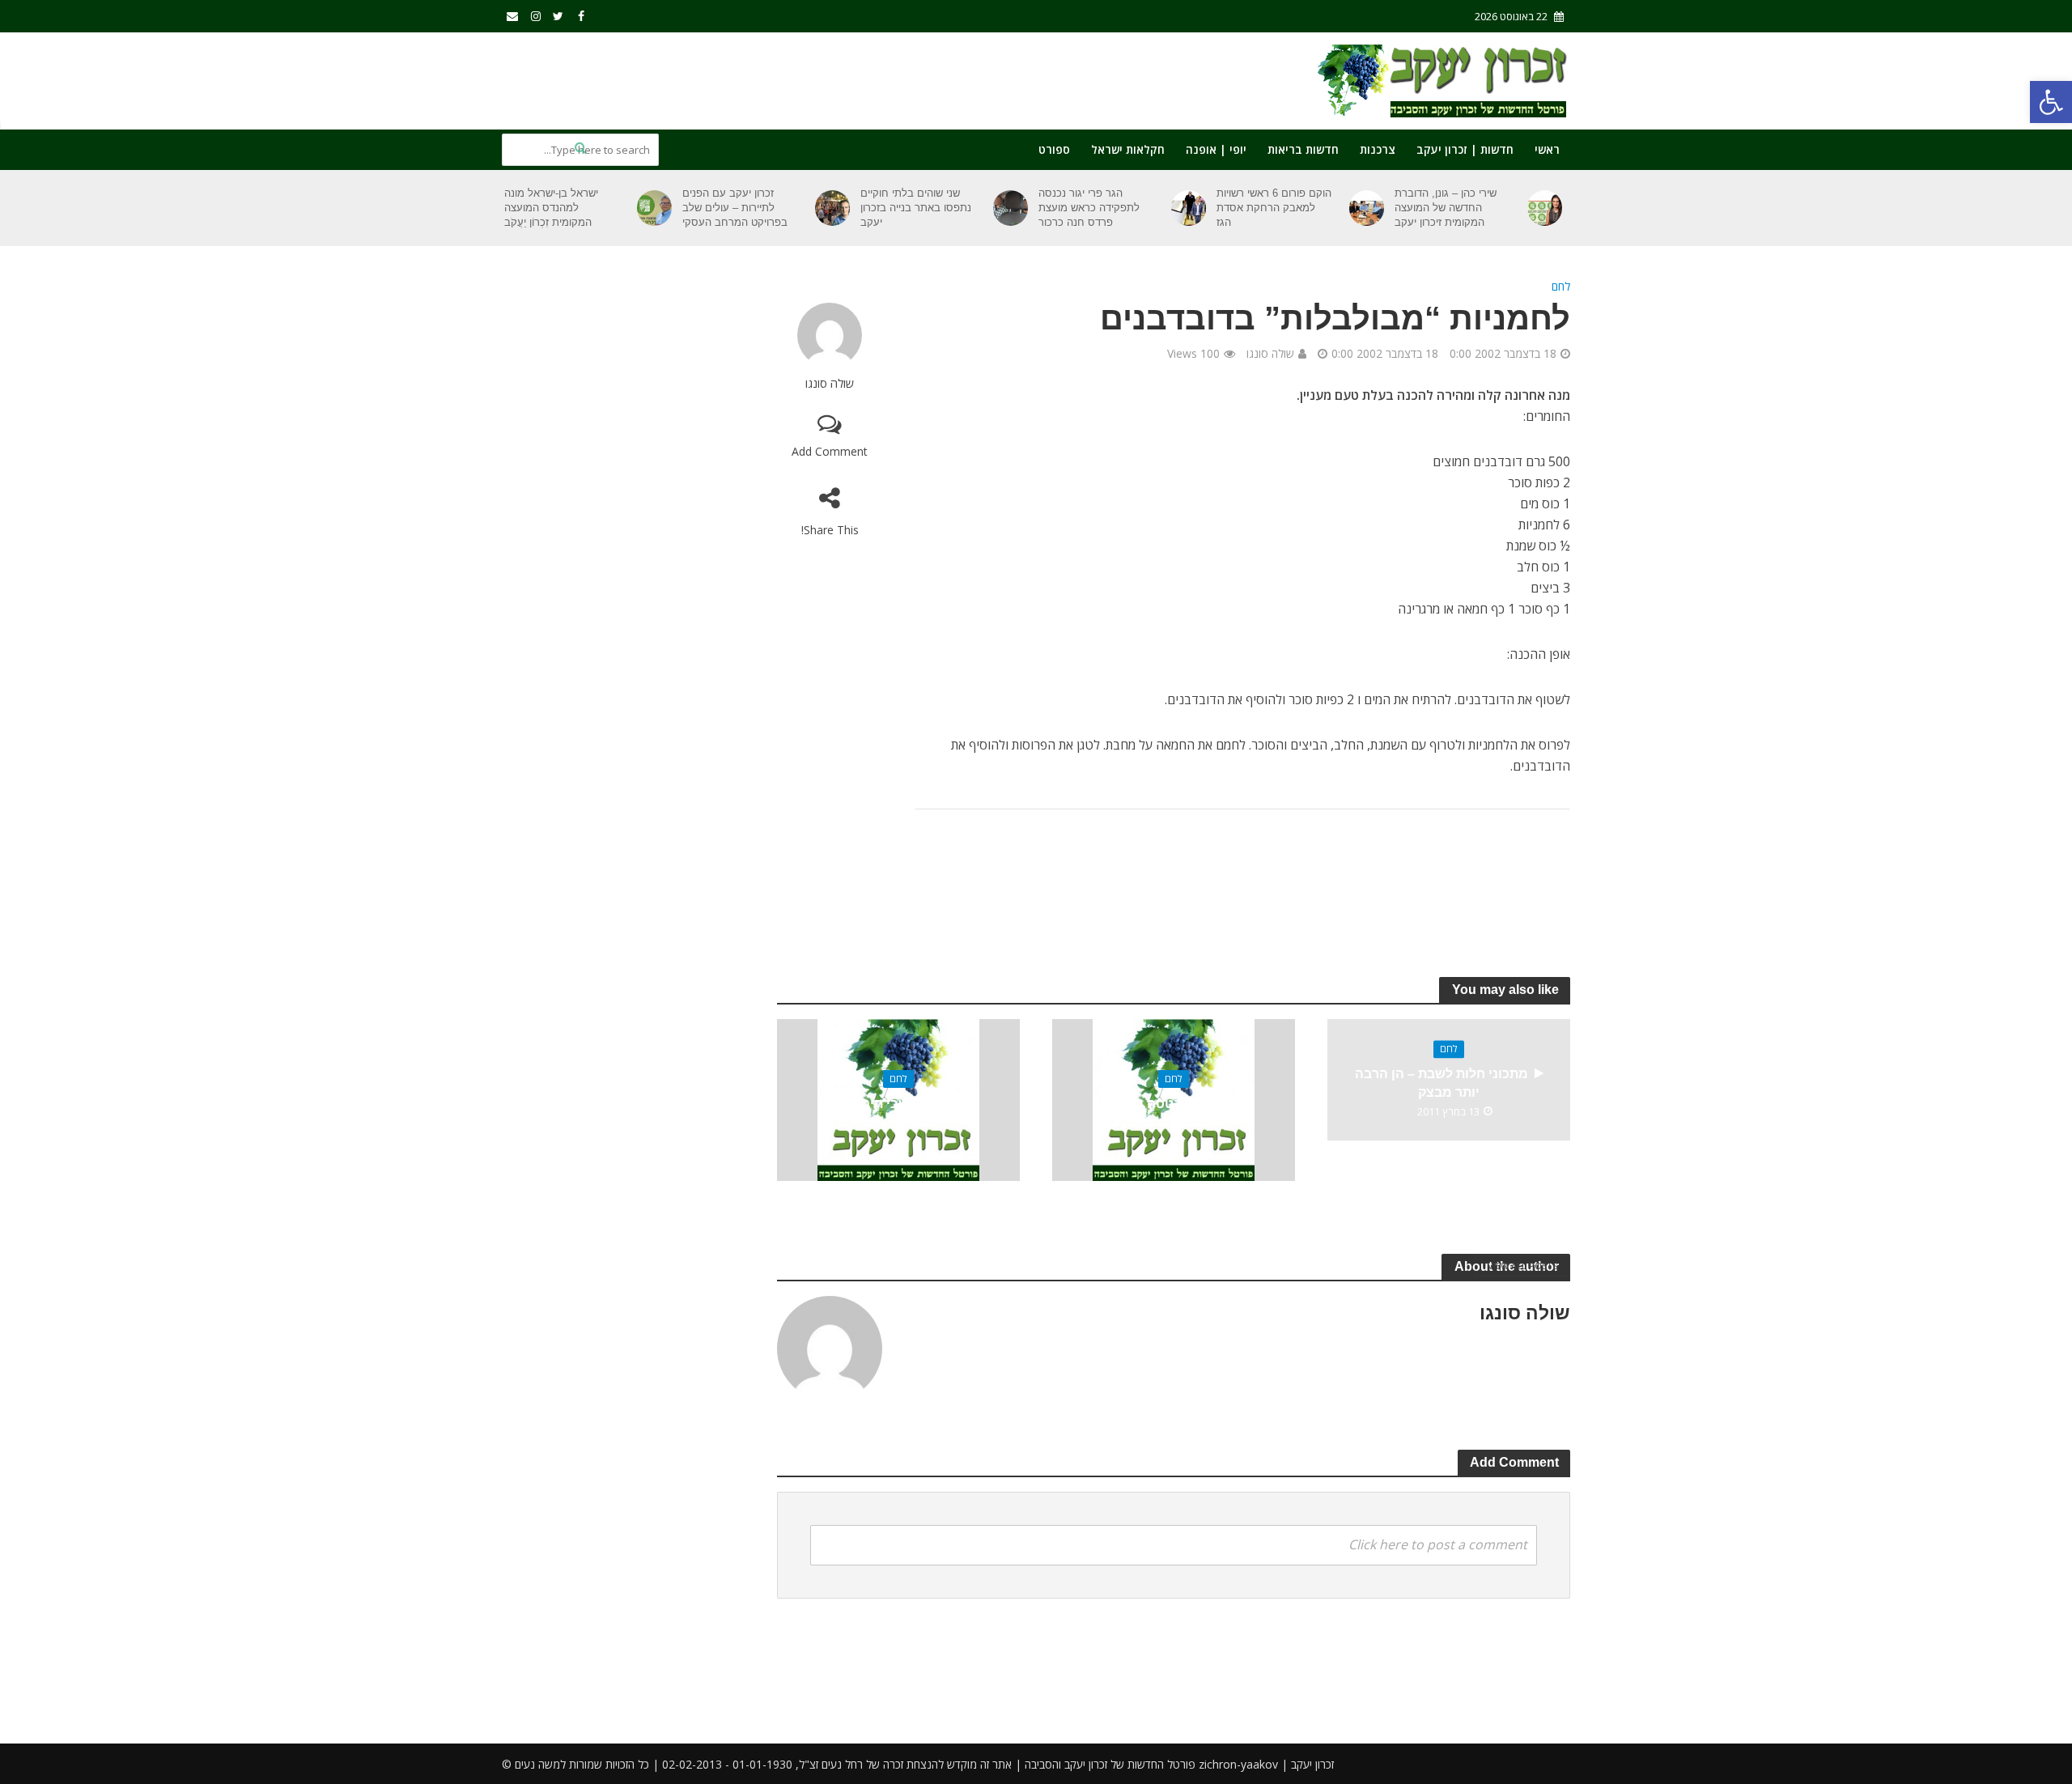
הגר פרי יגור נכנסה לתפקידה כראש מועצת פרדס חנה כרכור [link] (1089, 208)
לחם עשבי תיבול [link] (898, 1104)
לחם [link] (1561, 286)
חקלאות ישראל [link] (1128, 149)
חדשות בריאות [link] (1303, 149)
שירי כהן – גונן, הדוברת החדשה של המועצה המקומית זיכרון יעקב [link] (1446, 208)
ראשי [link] (1547, 149)
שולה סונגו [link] (830, 383)
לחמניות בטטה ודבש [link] (1174, 1104)
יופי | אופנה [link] (1216, 149)
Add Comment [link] (830, 451)
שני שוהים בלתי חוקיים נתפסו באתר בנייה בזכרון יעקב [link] (916, 208)
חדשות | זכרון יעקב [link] (1465, 149)
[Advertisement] (796, 78)
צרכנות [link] (1378, 149)
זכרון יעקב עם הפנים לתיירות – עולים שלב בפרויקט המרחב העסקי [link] (735, 208)
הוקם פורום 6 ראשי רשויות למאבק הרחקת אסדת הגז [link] (1274, 208)
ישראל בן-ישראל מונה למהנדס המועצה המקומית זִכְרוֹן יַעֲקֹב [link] (551, 208)
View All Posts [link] (1522, 1266)
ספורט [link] (1054, 149)
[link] (2051, 102)
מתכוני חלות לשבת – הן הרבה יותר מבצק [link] (1441, 1084)
